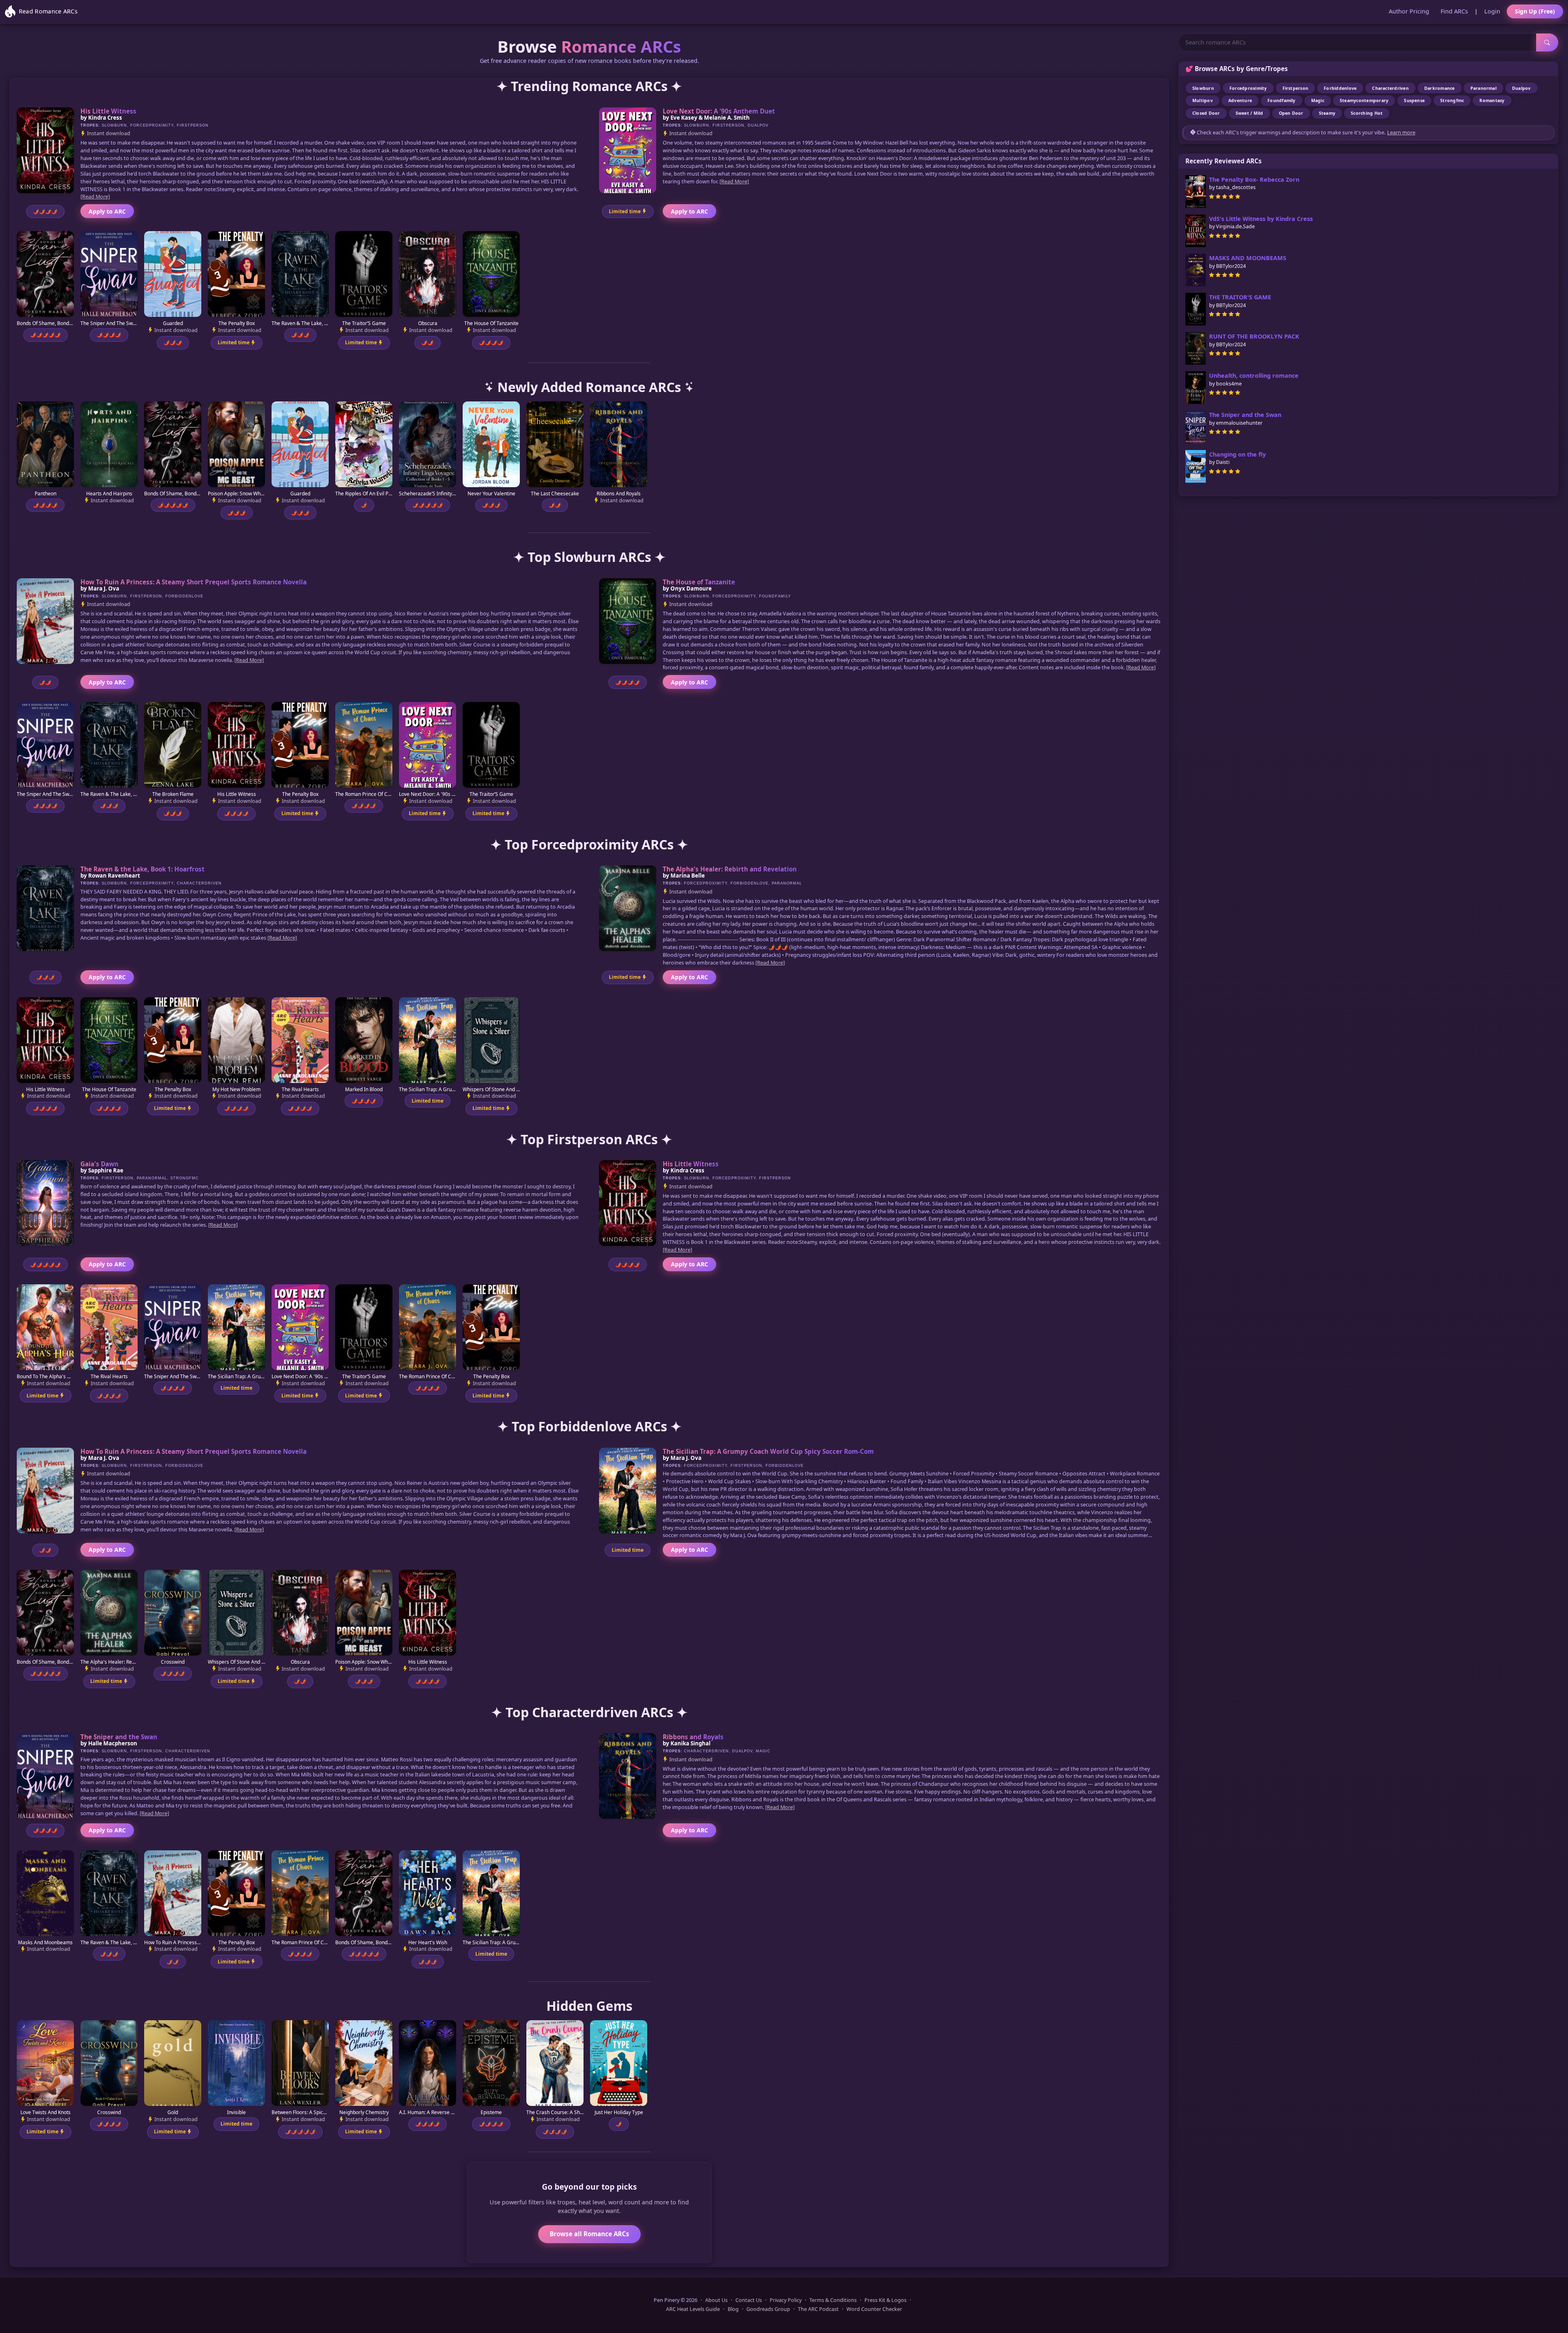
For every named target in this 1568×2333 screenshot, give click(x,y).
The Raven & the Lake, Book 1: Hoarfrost (143, 869)
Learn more (1401, 132)
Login (1492, 11)
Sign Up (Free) (1535, 11)
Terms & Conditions (833, 2300)
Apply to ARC (107, 211)
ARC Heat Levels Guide (693, 2309)
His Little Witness (108, 111)
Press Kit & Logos (885, 2300)
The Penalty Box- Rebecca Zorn (1254, 179)
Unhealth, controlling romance (1254, 375)
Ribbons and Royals (693, 1737)
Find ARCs (1454, 11)
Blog (733, 2309)
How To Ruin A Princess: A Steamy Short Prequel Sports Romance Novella (194, 582)
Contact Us (749, 2300)
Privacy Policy (786, 2300)
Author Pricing (1409, 11)
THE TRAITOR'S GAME (1240, 297)
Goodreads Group (768, 2309)
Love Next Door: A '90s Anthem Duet (719, 111)
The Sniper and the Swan (119, 1737)
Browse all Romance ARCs (589, 2234)
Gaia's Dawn (99, 1164)
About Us (716, 2300)
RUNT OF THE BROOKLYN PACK (1254, 336)
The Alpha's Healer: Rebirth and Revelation (730, 869)
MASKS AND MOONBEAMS (1248, 258)
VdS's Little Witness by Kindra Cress (1261, 219)
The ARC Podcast (818, 2309)
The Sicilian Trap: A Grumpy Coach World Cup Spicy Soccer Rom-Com (768, 1451)
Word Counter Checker (874, 2309)
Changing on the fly (1237, 454)
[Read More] (95, 197)
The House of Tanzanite (699, 582)
